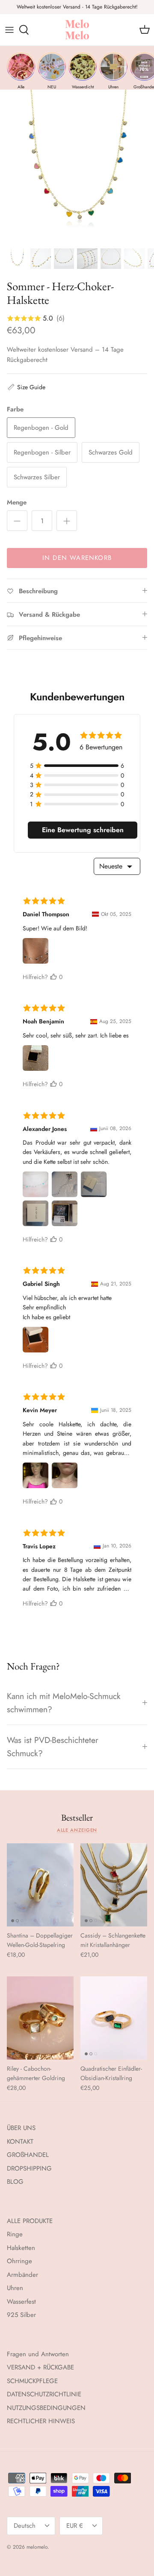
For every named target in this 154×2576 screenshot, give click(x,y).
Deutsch (25, 2526)
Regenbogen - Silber (42, 452)
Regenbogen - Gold (41, 428)
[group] (21, 71)
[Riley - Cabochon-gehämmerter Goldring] (40, 2018)
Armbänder (22, 2275)
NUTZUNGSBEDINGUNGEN (46, 2408)
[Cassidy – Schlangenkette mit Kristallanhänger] (114, 1885)
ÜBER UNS (21, 2128)
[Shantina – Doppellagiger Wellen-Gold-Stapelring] (40, 1885)
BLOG (15, 2182)
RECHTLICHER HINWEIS (41, 2421)
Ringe (15, 2234)
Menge (17, 503)
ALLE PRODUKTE (30, 2221)
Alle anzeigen (77, 1830)
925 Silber (21, 2315)
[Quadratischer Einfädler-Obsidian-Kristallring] (114, 2018)
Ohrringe (19, 2261)
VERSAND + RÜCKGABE (40, 2367)
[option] (77, 166)
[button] (26, 387)
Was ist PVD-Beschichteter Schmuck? (53, 1747)
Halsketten (21, 2248)
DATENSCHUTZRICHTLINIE (44, 2394)
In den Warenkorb (77, 558)
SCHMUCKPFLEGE (32, 2381)
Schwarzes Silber (37, 477)
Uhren (15, 2288)
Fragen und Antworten (38, 2354)
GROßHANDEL (28, 2155)
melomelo (37, 2547)
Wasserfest (21, 2302)
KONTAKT (20, 2142)
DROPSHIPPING (29, 2168)
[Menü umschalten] (9, 30)
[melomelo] (77, 30)
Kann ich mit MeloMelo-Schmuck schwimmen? (64, 1703)
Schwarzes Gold (111, 452)
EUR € (75, 2526)
